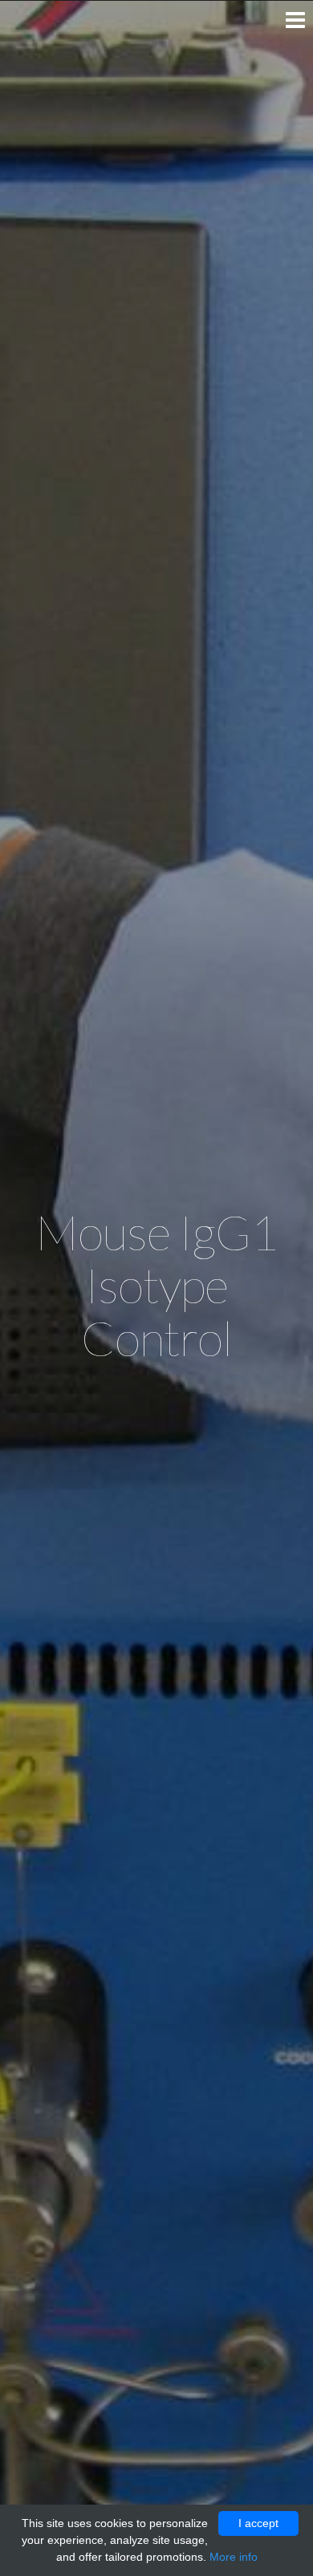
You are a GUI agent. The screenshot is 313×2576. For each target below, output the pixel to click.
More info (234, 2557)
